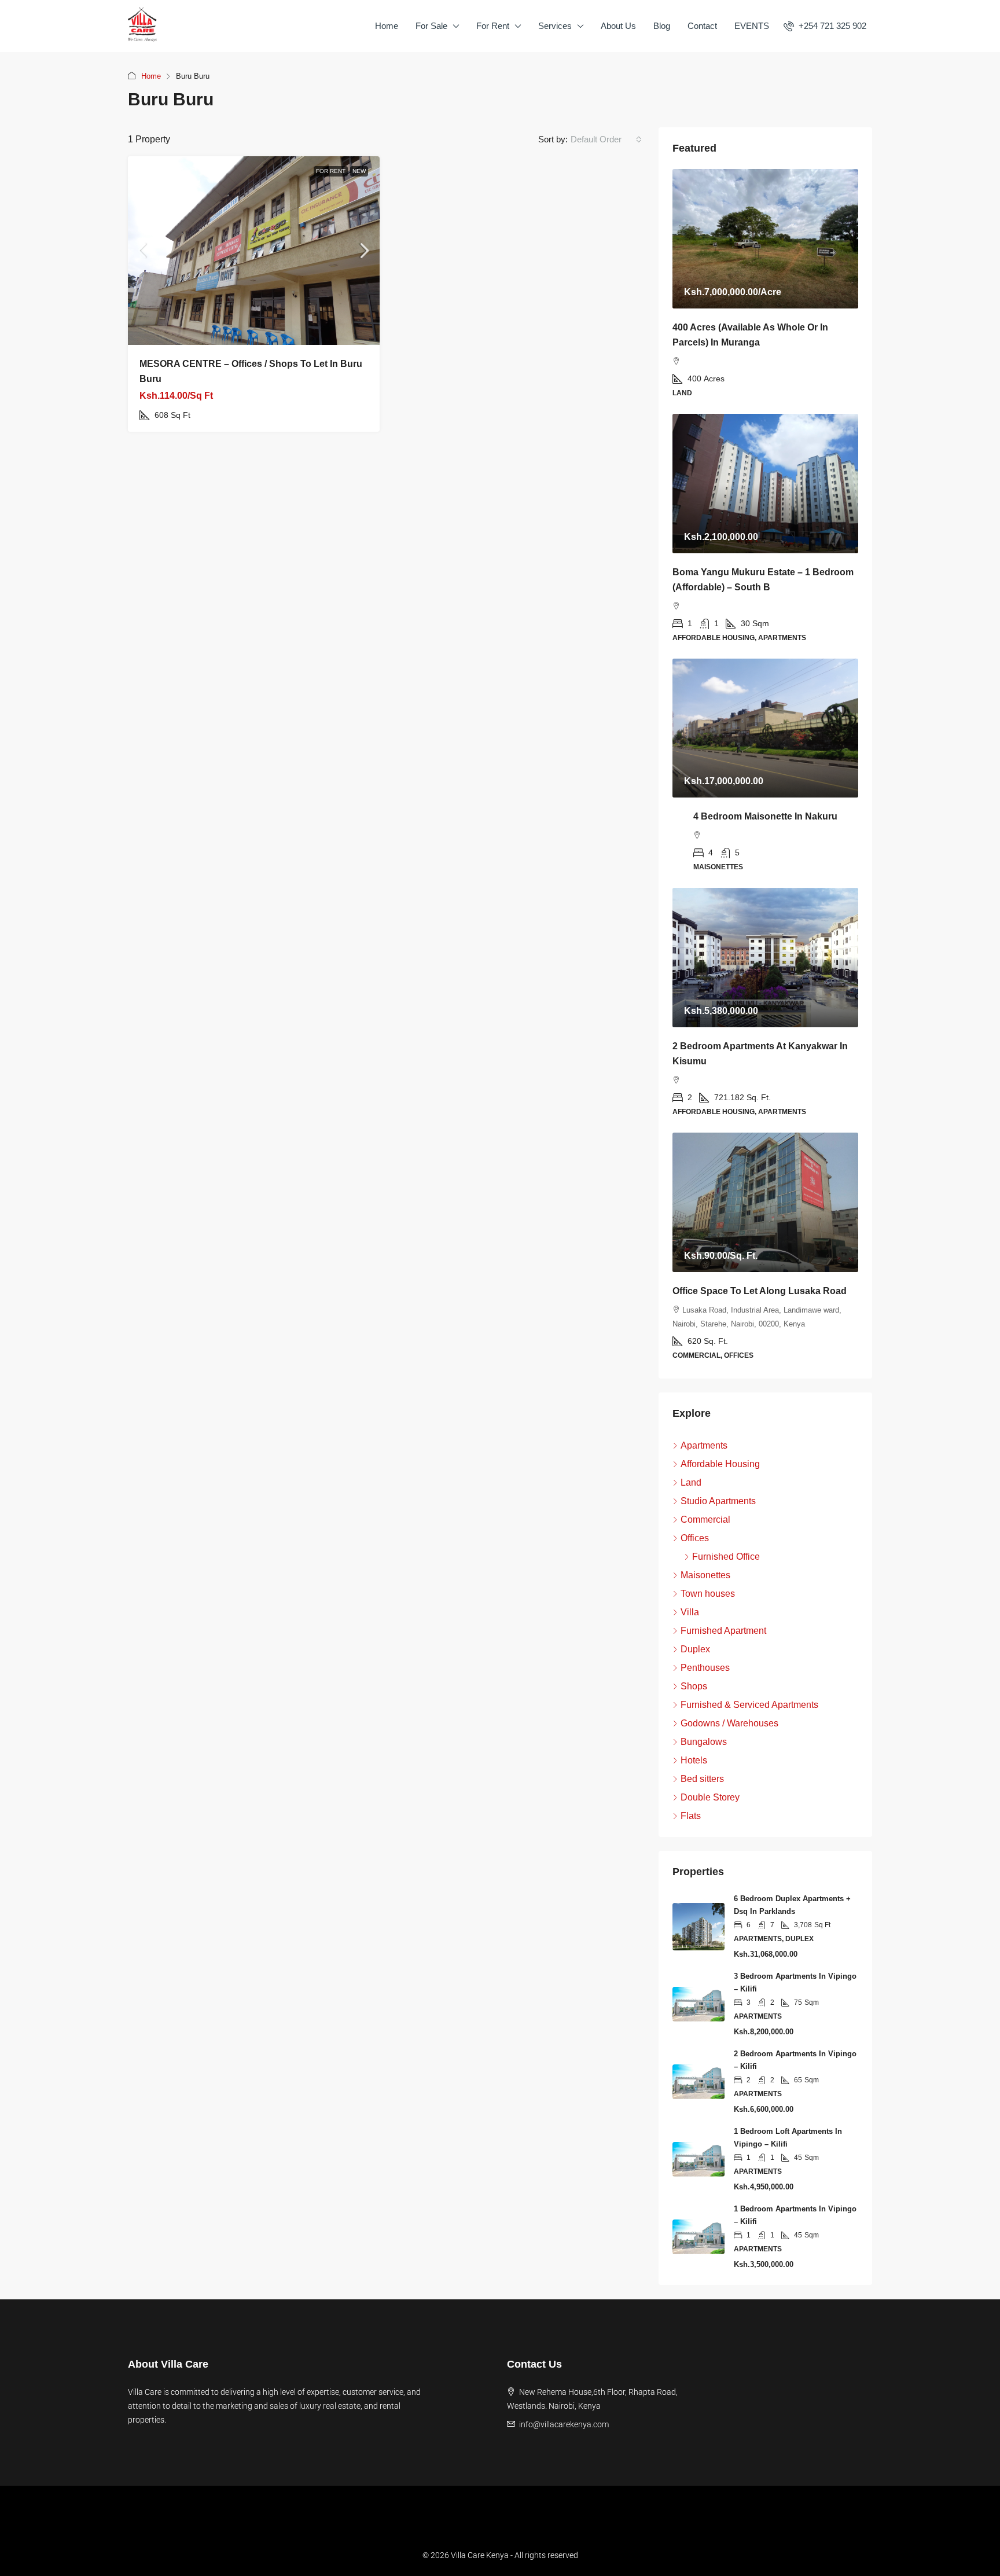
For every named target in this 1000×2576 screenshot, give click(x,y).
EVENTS (752, 26)
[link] (254, 251)
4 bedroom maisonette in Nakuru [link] (765, 816)
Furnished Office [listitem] (726, 1557)
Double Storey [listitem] (710, 1797)
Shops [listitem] (694, 1686)
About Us (618, 26)
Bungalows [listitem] (704, 1742)
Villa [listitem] (690, 1612)
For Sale (431, 26)
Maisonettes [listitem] (705, 1575)
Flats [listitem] (691, 1816)
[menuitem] (825, 26)
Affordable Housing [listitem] (720, 1464)
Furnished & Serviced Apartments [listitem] (749, 1705)
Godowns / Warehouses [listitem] (729, 1723)
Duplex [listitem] (695, 1649)
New (359, 171)
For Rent (493, 26)
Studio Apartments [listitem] (718, 1501)
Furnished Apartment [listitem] (723, 1631)
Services (555, 26)
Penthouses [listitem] (705, 1668)
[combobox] (606, 139)
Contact (702, 26)
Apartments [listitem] (704, 1445)
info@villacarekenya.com (564, 2424)
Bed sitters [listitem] (702, 1779)
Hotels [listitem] (694, 1760)
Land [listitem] (691, 1482)
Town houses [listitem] (708, 1594)
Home (387, 26)
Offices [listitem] (695, 1538)
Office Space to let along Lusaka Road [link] (760, 1291)
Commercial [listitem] (705, 1519)
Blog (662, 26)
